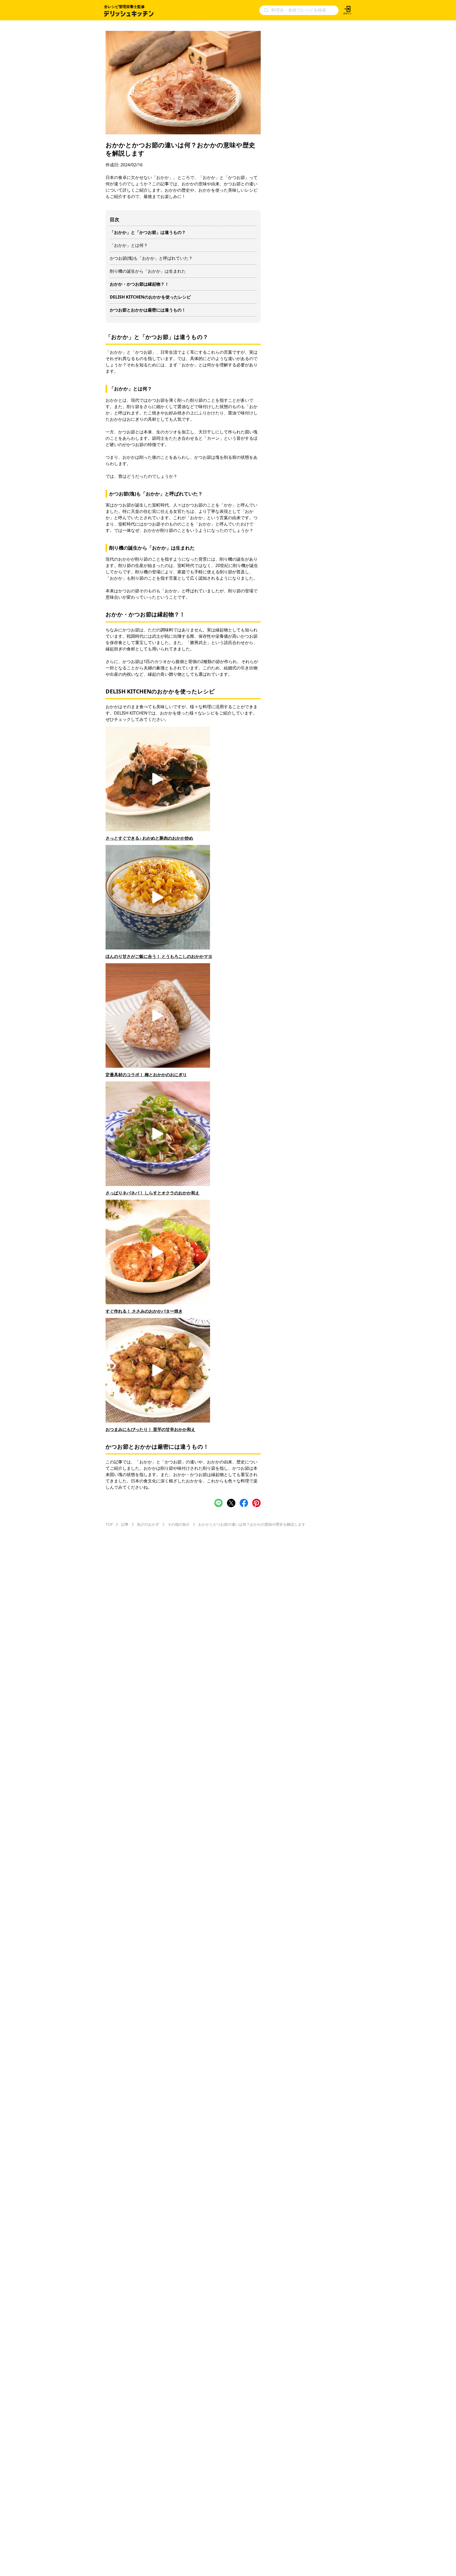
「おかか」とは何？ (129, 245)
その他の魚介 (179, 1524)
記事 (125, 1524)
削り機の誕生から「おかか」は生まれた (148, 271)
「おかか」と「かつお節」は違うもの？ (148, 232)
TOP (109, 1524)
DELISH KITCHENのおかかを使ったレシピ (150, 297)
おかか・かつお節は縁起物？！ (139, 284)
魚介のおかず (148, 1524)
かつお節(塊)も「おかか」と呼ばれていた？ (151, 258)
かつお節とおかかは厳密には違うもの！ (148, 310)
